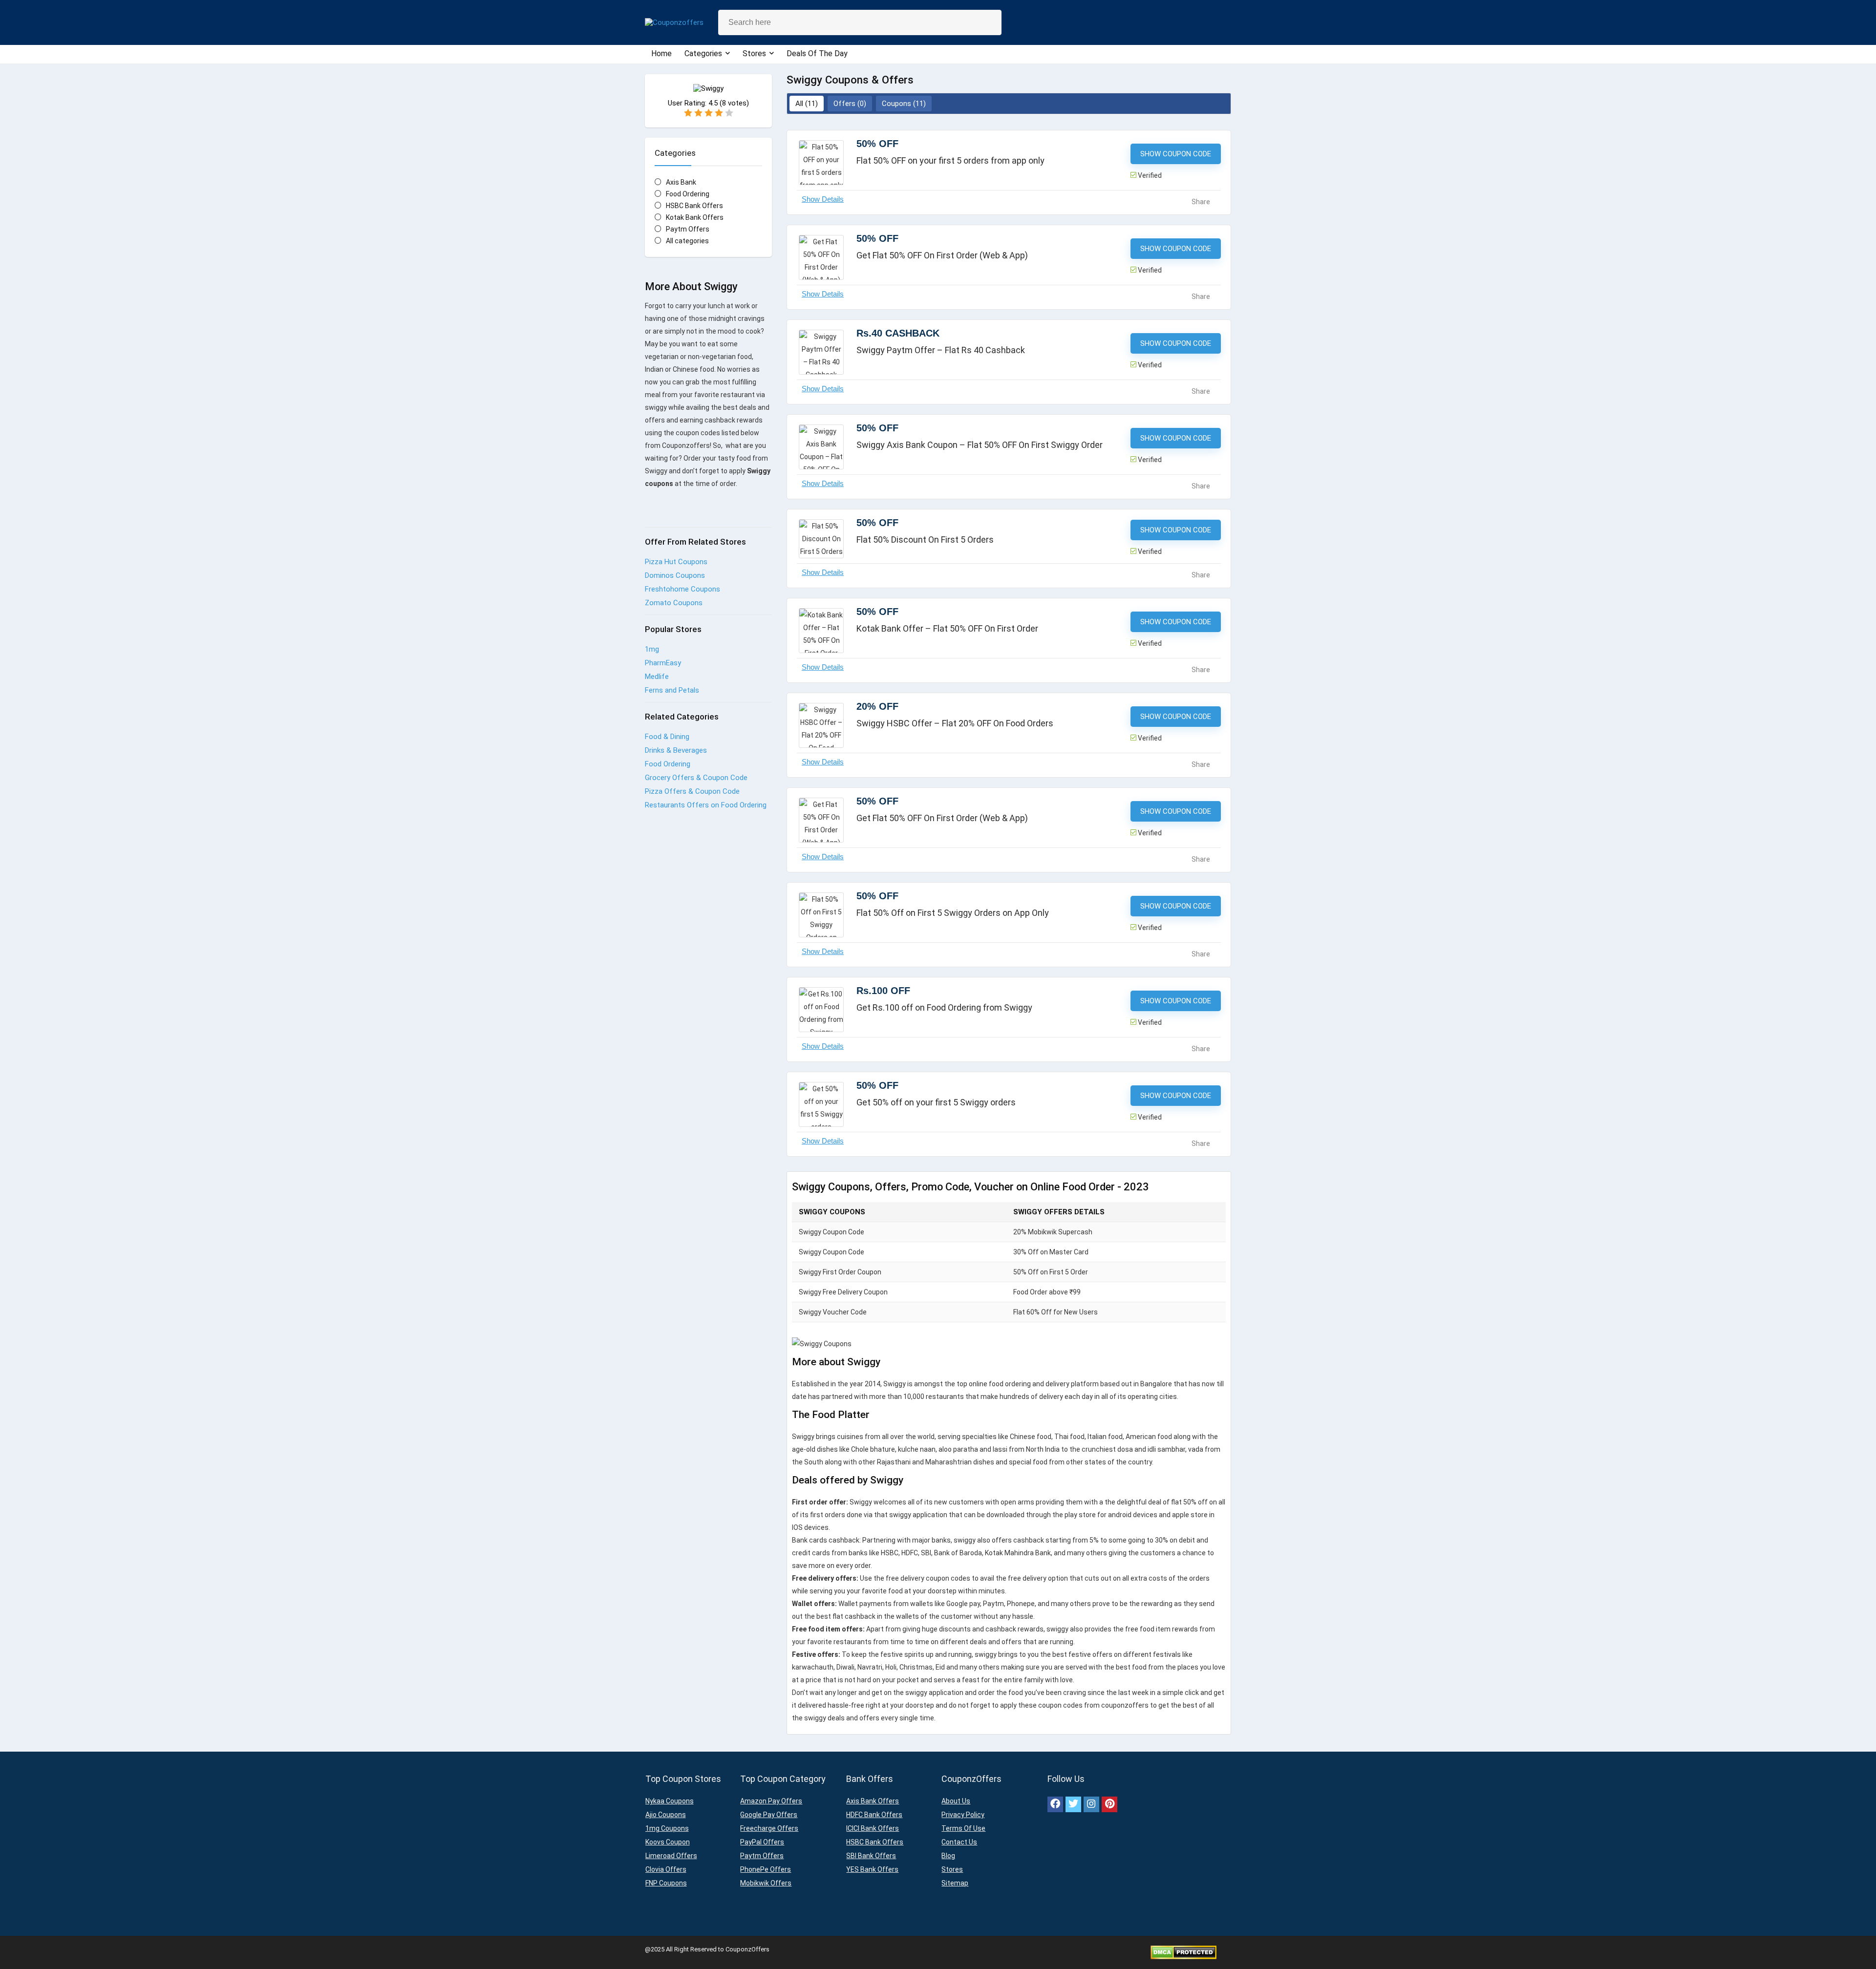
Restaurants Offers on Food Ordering (706, 805)
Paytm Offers (688, 229)
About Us (956, 1801)
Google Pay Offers (769, 1815)
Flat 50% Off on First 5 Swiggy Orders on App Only (953, 913)
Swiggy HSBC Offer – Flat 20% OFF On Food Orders (955, 723)
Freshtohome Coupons (682, 589)
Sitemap (955, 1883)
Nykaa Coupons (670, 1801)
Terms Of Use (963, 1828)
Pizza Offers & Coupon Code (692, 791)
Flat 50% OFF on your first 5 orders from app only (950, 160)
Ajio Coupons (666, 1815)
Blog (948, 1856)
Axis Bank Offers (873, 1801)
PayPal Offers (762, 1842)
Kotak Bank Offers (695, 217)
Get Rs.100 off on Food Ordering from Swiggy (944, 1007)
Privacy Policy (963, 1815)
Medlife (657, 677)
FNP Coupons (666, 1883)
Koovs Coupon (668, 1842)
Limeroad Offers (671, 1856)
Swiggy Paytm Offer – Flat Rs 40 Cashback (941, 350)
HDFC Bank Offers (874, 1815)
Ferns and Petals (672, 690)
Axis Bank (681, 182)
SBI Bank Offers (871, 1856)
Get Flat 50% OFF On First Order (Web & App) (942, 255)
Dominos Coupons (675, 575)
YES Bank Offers (872, 1869)
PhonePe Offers (766, 1869)
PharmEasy (663, 663)
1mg (652, 649)
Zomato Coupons (674, 603)
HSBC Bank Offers (694, 206)
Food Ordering (688, 194)
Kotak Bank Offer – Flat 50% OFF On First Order (947, 628)
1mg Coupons (667, 1828)
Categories (703, 53)
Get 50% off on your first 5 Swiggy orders (936, 1102)
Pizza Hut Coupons (676, 562)
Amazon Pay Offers (771, 1801)
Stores (754, 53)
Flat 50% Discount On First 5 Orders (925, 540)
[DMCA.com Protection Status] (1183, 1949)
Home (661, 53)
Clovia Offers (666, 1869)
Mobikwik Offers (766, 1883)
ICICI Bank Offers (873, 1828)
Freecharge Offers (769, 1828)
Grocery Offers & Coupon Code (696, 778)
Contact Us (959, 1842)
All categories (687, 241)
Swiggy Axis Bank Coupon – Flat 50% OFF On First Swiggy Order (980, 445)
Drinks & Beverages (676, 750)
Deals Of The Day (817, 53)
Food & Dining (667, 737)
